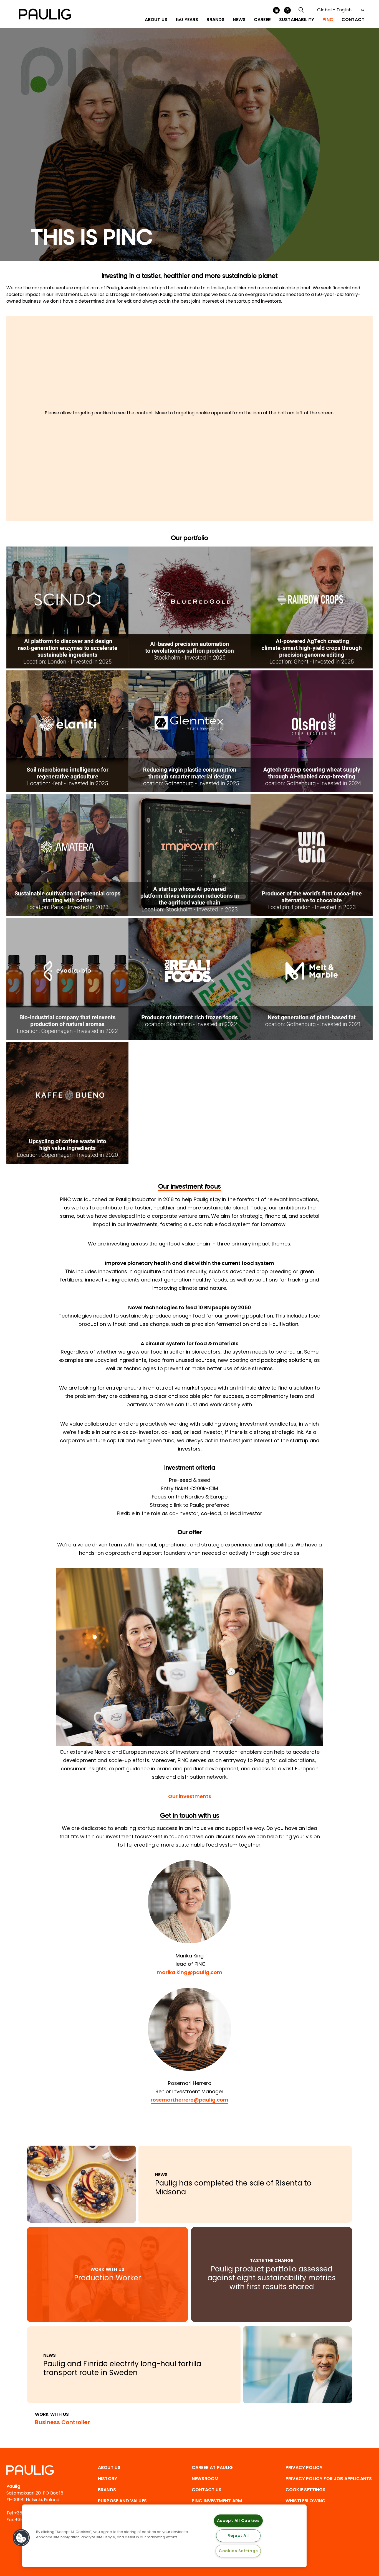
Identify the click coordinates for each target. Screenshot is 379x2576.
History (108, 2479)
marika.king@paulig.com (189, 1972)
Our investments (190, 1796)
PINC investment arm (217, 2501)
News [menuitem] (239, 20)
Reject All (238, 2536)
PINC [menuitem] (328, 20)
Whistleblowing (305, 2501)
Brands (107, 2490)
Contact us (207, 2490)
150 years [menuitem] (187, 20)
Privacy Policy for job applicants (329, 2479)
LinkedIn (276, 10)
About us (109, 2468)
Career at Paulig (212, 2468)
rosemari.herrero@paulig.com (189, 2100)
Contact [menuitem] (353, 20)
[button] (21, 2538)
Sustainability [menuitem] (297, 20)
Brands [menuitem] (215, 20)
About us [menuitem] (156, 20)
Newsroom (205, 2479)
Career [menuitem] (262, 20)
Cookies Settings (238, 2551)
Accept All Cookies (238, 2521)
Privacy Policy (304, 2468)
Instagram (287, 10)
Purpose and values (122, 2501)
